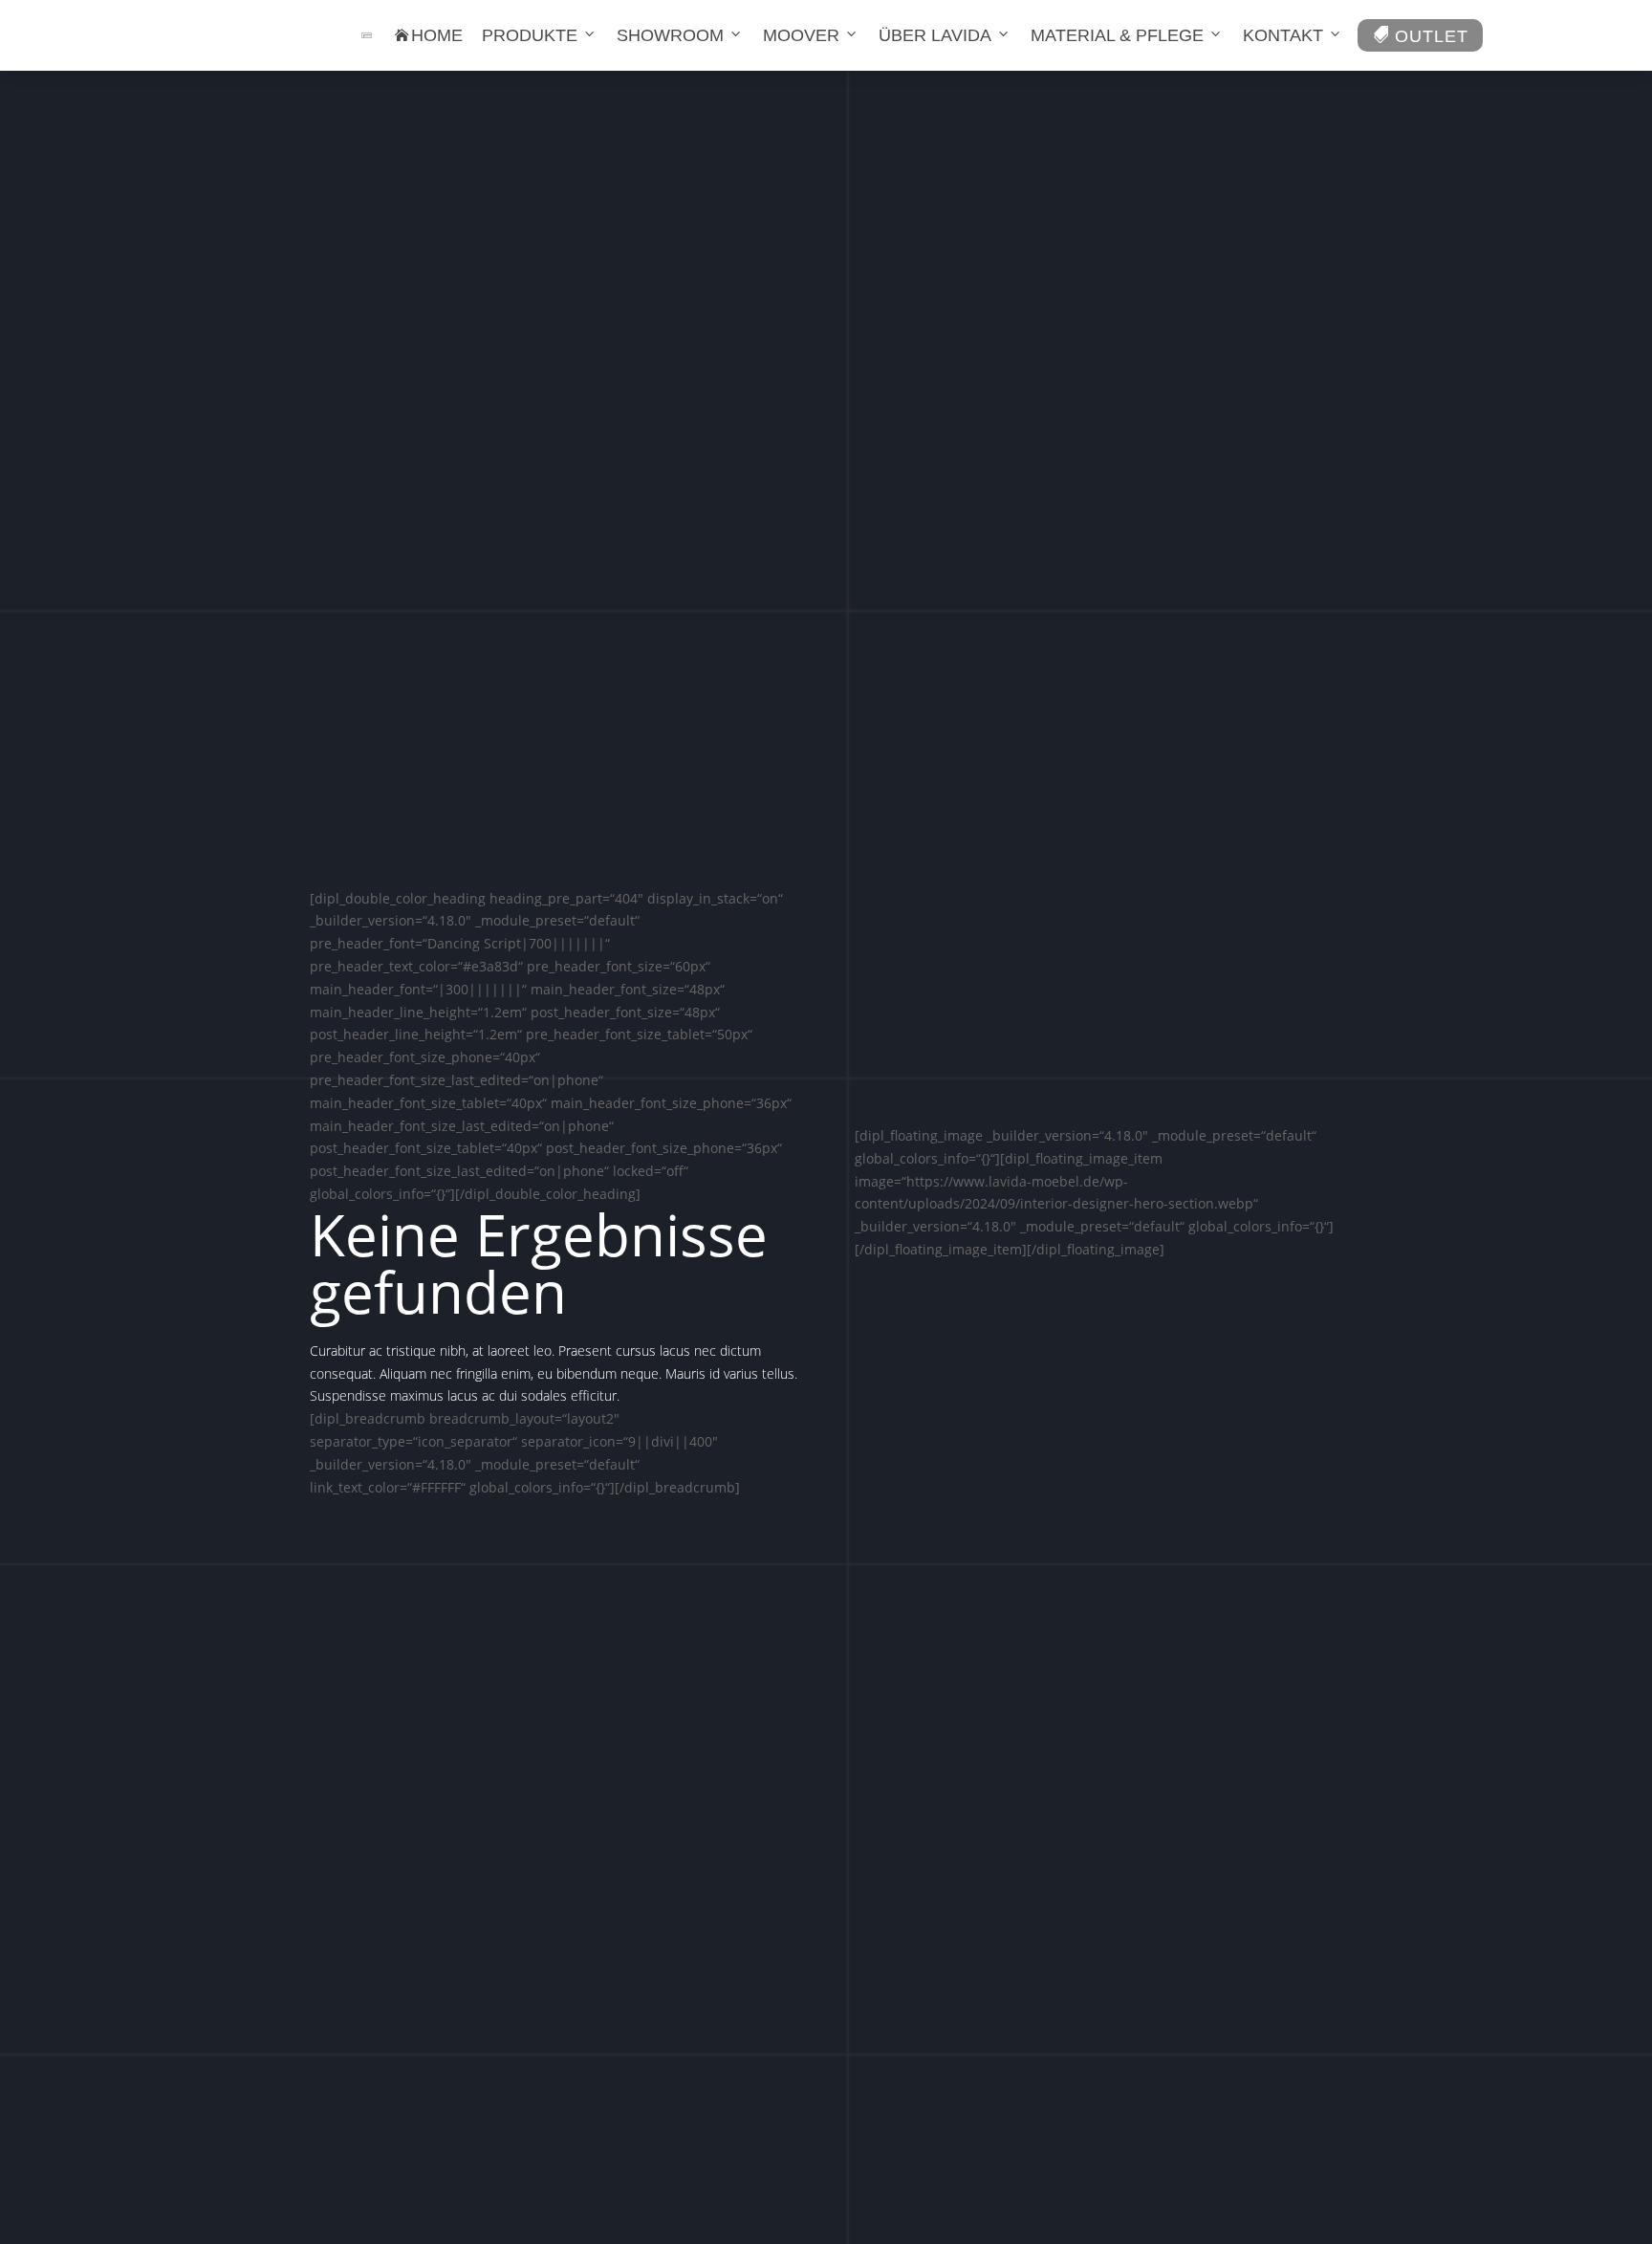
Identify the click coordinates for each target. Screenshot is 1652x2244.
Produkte (530, 35)
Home (429, 35)
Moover (801, 35)
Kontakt (1283, 35)
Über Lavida (935, 35)
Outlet (1420, 36)
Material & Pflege (1117, 35)
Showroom (670, 35)
